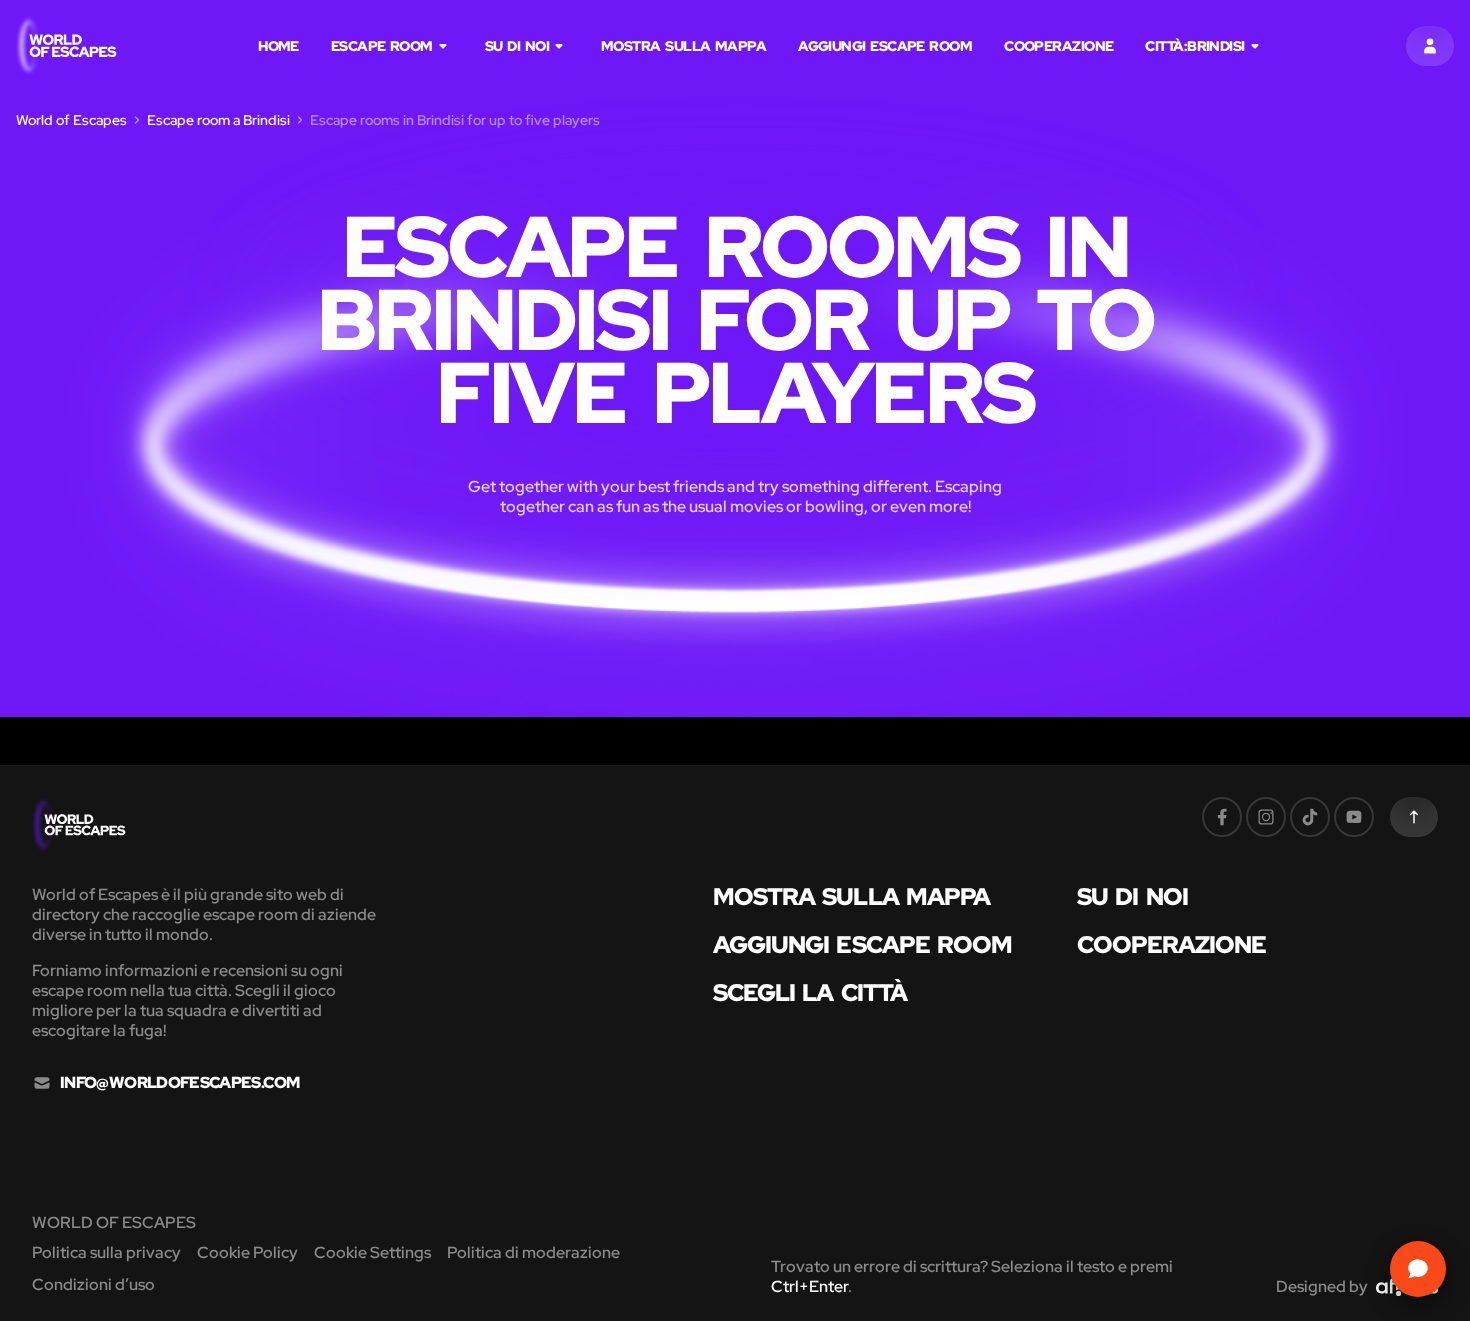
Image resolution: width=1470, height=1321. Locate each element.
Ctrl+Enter (809, 1286)
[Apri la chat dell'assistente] (1418, 1269)
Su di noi (517, 46)
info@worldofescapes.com (179, 1083)
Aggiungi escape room (885, 46)
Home (278, 46)
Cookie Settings (372, 1252)
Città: (1194, 46)
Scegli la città (810, 993)
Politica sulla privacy (106, 1252)
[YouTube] (1354, 817)
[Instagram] (1266, 817)
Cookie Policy (247, 1252)
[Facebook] (1222, 817)
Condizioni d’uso (93, 1284)
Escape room (382, 46)
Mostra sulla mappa (683, 46)
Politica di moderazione (533, 1252)
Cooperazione (1058, 46)
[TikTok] (1310, 817)
